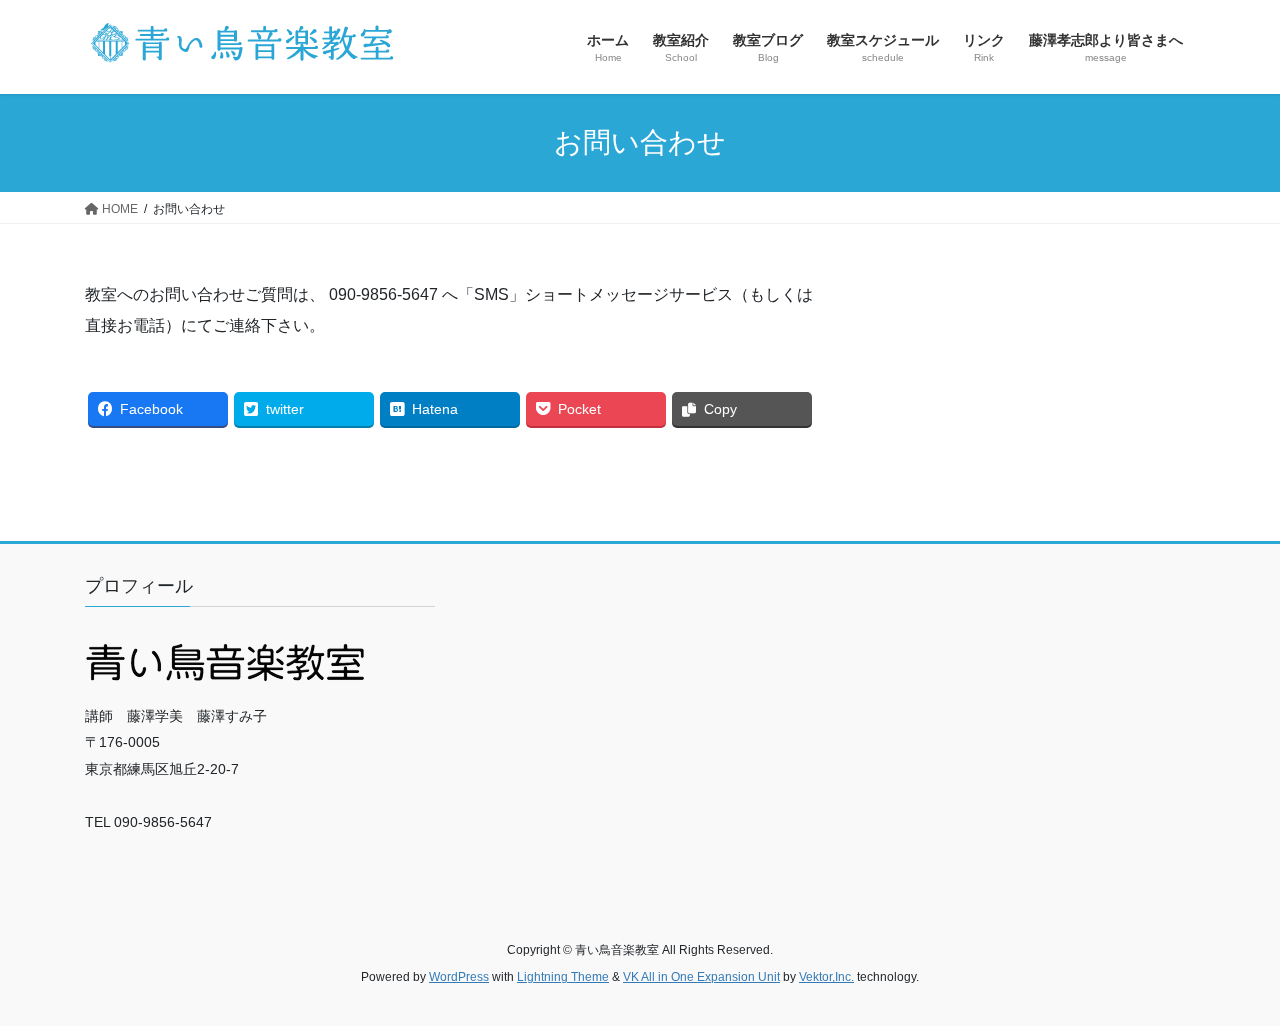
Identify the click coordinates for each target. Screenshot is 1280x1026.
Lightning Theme (563, 977)
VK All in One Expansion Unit (701, 977)
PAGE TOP (1230, 977)
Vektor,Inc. (826, 977)
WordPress (459, 977)
